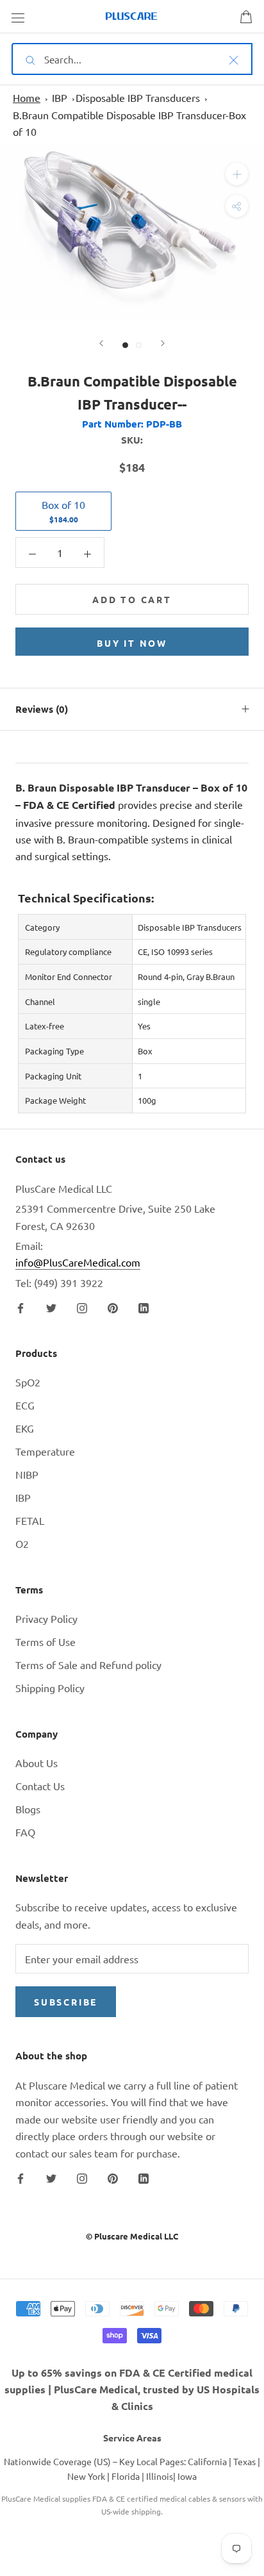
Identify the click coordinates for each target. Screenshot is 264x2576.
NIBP (27, 1474)
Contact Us (40, 1786)
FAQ (25, 1832)
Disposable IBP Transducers (138, 97)
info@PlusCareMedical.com (78, 1262)
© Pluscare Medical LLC (132, 2236)
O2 (22, 1543)
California (207, 2461)
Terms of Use (45, 1641)
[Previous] (101, 343)
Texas (244, 2461)
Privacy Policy (46, 1618)
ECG (25, 1405)
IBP (60, 97)
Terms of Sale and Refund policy (88, 1665)
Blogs (28, 1809)
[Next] (163, 343)
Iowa (187, 2476)
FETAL (30, 1520)
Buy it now (132, 643)
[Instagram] (82, 1306)
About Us (37, 1763)
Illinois (160, 2476)
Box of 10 (63, 511)
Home (27, 97)
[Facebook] (21, 1306)
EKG (25, 1428)
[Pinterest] (113, 1306)
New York (86, 2476)
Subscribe (66, 2002)
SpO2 (28, 1382)
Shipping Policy (50, 1688)
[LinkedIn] (144, 1306)
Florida (126, 2476)
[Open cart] (246, 17)
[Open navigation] (18, 17)
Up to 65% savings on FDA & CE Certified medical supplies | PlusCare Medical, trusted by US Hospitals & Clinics (132, 2389)
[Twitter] (51, 1306)
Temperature (45, 1451)
